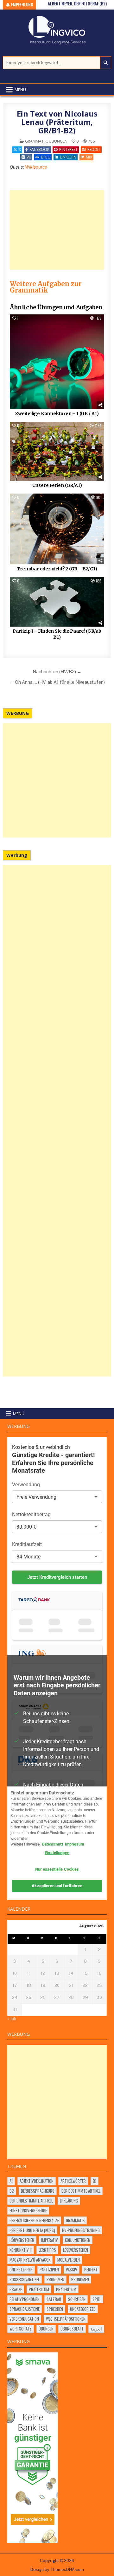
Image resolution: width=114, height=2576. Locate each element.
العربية (96, 2329)
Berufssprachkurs (38, 2191)
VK (29, 157)
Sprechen (55, 2309)
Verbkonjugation (24, 2319)
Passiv (72, 2270)
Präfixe (16, 2289)
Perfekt (91, 2270)
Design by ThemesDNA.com (57, 2569)
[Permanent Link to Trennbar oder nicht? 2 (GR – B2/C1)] (57, 529)
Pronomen (55, 2279)
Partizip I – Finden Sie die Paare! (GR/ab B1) (57, 634)
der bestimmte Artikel (81, 2191)
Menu (20, 90)
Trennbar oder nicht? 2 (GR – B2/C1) (57, 569)
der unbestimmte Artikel (31, 2201)
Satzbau (54, 2299)
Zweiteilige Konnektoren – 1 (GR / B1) (57, 414)
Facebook (39, 149)
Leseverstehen (76, 2250)
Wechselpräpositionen (66, 2319)
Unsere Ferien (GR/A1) (57, 485)
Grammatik (36, 141)
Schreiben (77, 2299)
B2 (12, 2191)
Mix (89, 157)
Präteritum (39, 2289)
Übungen (58, 141)
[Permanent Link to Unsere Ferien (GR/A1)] (57, 451)
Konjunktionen (78, 2240)
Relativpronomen (25, 2299)
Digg (46, 157)
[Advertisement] (57, 230)
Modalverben (69, 2260)
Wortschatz (21, 2329)
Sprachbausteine (25, 2309)
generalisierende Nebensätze (34, 2220)
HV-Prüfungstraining (81, 2230)
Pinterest (68, 149)
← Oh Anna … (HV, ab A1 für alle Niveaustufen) (57, 682)
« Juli (12, 2019)
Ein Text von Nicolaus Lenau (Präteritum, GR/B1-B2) (57, 122)
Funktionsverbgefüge (28, 2210)
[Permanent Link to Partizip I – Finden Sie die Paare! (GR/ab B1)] (57, 602)
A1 (11, 2181)
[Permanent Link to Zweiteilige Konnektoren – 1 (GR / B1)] (57, 362)
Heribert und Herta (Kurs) (32, 2230)
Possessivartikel (25, 2279)
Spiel (97, 2299)
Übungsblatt (72, 2329)
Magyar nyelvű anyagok (30, 2260)
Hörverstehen (22, 2240)
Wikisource (36, 167)
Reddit (94, 149)
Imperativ (50, 2240)
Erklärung (69, 2201)
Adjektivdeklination (37, 2181)
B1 (95, 2181)
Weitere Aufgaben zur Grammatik (46, 287)
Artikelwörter (73, 2181)
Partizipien (49, 2270)
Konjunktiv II (21, 2250)
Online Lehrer (21, 2270)
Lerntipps (47, 2250)
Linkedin (68, 157)
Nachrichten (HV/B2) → (57, 672)
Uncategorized (83, 2309)
